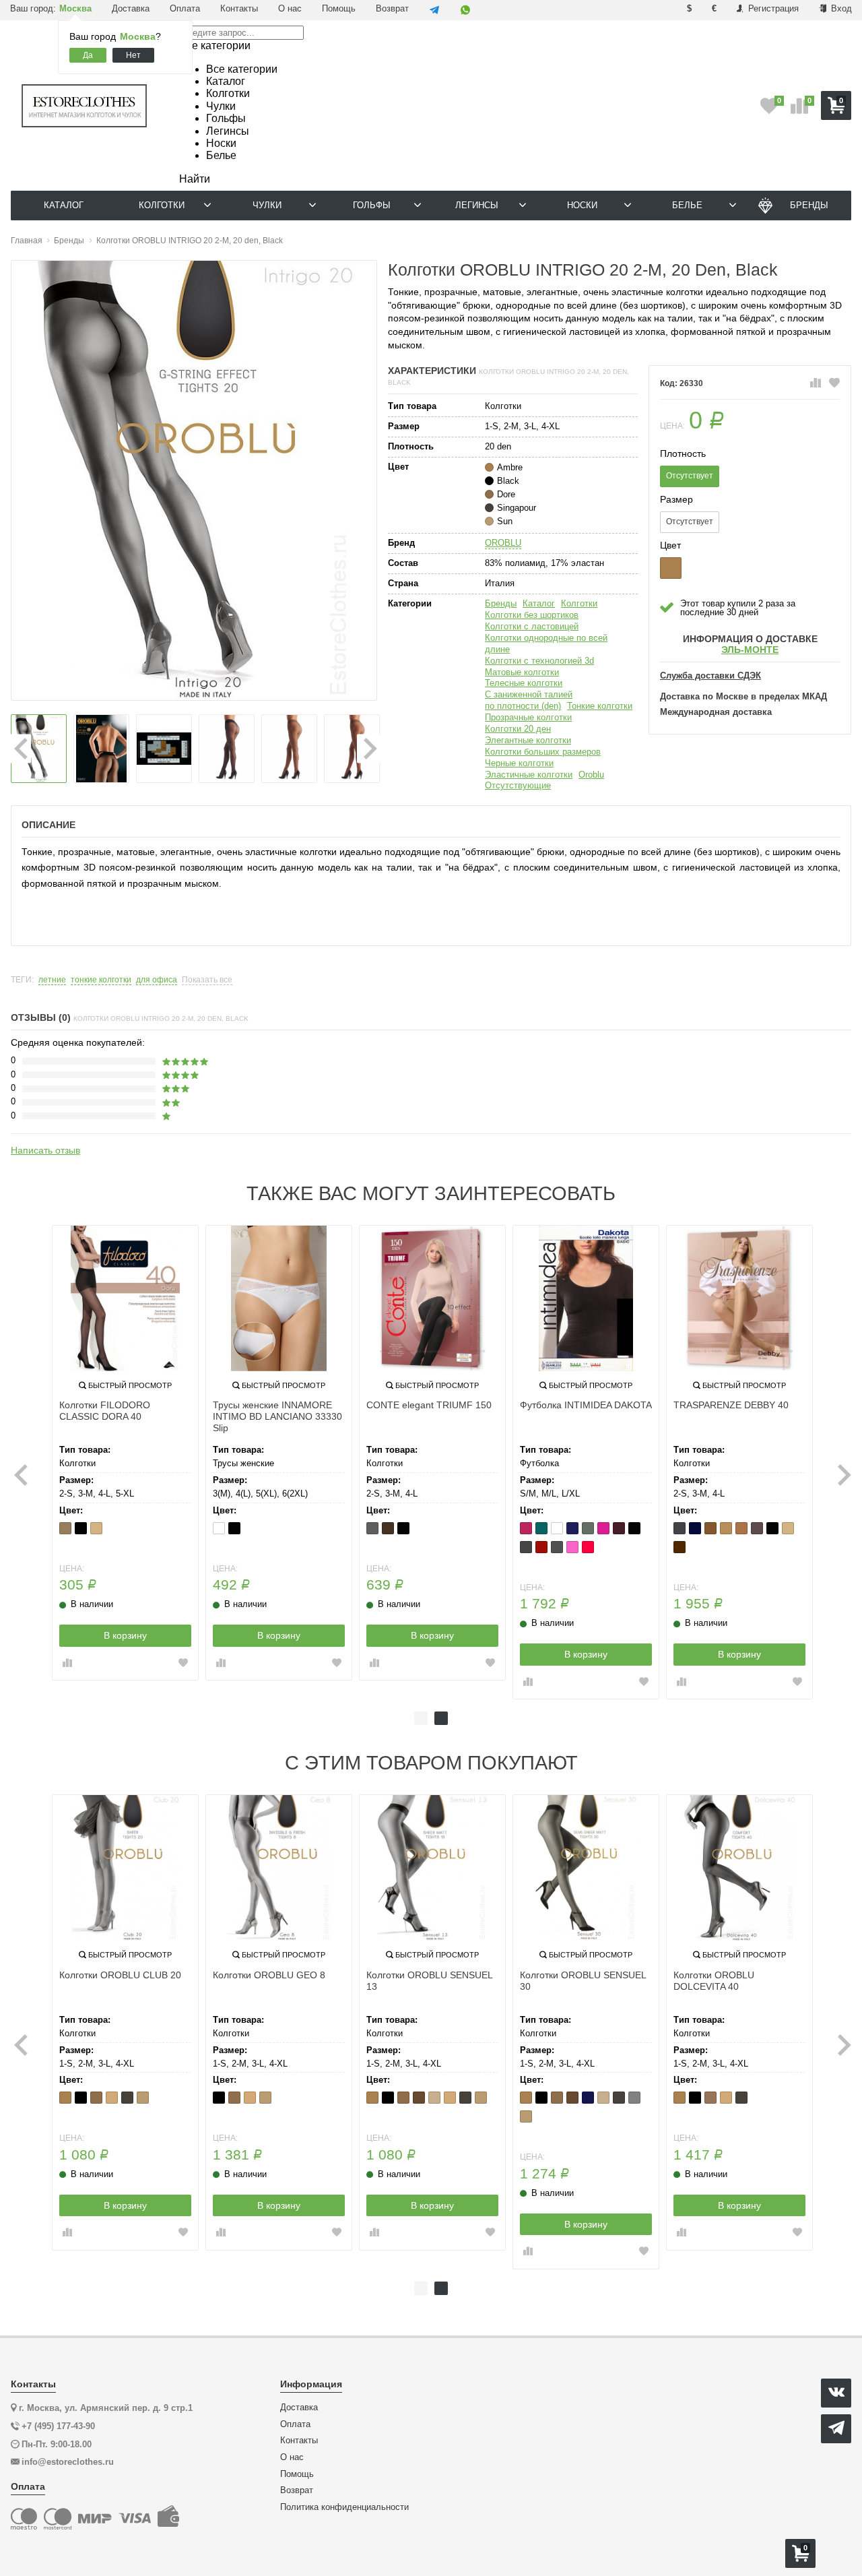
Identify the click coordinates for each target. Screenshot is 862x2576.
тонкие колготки (101, 980)
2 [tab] (441, 1718)
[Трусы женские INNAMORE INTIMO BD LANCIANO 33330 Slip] (279, 1298)
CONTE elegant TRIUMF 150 (429, 1405)
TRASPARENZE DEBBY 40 (731, 1405)
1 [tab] (421, 1718)
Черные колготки (519, 763)
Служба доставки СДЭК (710, 676)
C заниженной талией (529, 694)
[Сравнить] (816, 383)
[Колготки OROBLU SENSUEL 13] (432, 1868)
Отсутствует (690, 476)
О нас (290, 8)
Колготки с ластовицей (532, 626)
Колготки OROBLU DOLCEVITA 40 (714, 1981)
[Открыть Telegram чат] (434, 10)
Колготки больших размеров (543, 752)
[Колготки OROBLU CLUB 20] (125, 1868)
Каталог (539, 603)
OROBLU (503, 543)
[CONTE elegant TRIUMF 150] (432, 1298)
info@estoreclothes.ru (68, 2462)
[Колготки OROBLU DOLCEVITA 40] (739, 1868)
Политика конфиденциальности (344, 2507)
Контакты (239, 8)
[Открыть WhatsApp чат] (465, 10)
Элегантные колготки (528, 740)
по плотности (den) (523, 706)
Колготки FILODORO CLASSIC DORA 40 (105, 1411)
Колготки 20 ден (518, 729)
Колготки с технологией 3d (539, 661)
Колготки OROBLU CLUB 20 (120, 1975)
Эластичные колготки (529, 775)
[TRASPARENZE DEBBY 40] (739, 1298)
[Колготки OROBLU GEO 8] (279, 1868)
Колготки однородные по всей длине (546, 643)
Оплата (185, 8)
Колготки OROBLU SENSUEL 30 (583, 1981)
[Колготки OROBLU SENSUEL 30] (586, 1868)
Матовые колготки (522, 672)
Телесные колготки (524, 683)
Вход (840, 8)
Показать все (207, 980)
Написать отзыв (45, 1150)
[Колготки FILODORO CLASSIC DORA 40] (125, 1298)
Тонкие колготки (600, 706)
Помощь (339, 8)
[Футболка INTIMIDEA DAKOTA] (586, 1298)
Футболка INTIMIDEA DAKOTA (586, 1405)
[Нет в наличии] (671, 568)
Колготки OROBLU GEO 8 (269, 1975)
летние (52, 980)
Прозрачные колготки (528, 717)
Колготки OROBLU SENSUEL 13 (429, 1981)
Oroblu (591, 775)
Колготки (579, 603)
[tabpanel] (125, 1453)
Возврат (392, 8)
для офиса (157, 980)
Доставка (131, 8)
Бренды (501, 603)
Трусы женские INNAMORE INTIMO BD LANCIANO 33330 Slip (277, 1416)
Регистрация (772, 8)
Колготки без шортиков (532, 615)
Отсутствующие (518, 785)
